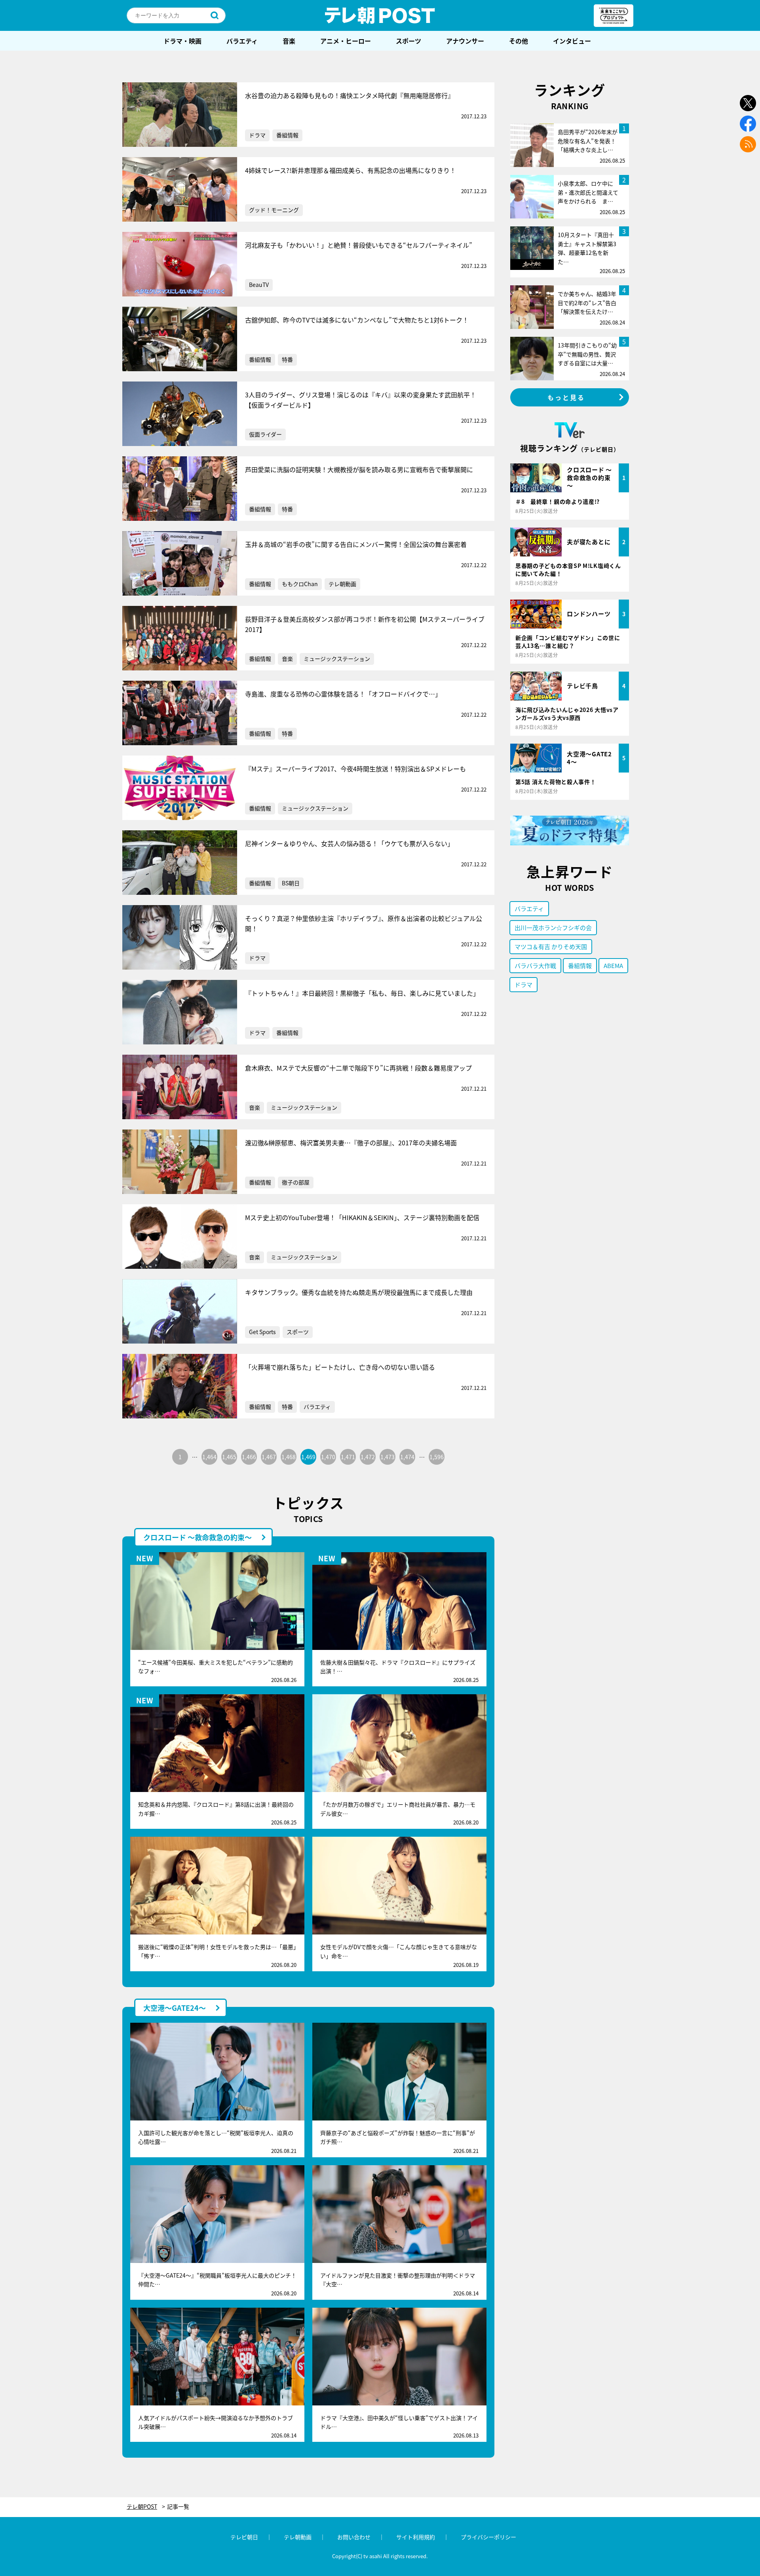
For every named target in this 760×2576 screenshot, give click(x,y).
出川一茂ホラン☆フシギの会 (553, 927)
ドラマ (257, 135)
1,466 (249, 1457)
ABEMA (613, 965)
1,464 (209, 1457)
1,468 (289, 1457)
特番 (287, 359)
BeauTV (259, 285)
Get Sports (262, 1332)
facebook (748, 124)
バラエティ (242, 41)
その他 (519, 41)
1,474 (407, 1457)
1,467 (269, 1457)
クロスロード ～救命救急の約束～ (198, 1537)
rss (748, 144)
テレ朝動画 (342, 584)
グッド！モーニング (274, 210)
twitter (748, 103)
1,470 (328, 1457)
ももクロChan (300, 584)
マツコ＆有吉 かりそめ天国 (551, 946)
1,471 (348, 1457)
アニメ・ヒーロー (346, 41)
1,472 (368, 1457)
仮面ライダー (265, 434)
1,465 (229, 1457)
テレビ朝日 (244, 2537)
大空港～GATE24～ (175, 2008)
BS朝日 (291, 883)
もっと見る (566, 397)
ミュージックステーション (337, 659)
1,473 (388, 1457)
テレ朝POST (380, 15)
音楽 (289, 41)
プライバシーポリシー (488, 2537)
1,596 (437, 1457)
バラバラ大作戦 (535, 965)
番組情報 (287, 135)
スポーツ (408, 41)
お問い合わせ (354, 2537)
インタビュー (572, 41)
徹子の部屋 (296, 1182)
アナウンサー (465, 41)
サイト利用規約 (416, 2537)
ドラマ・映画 (182, 41)
